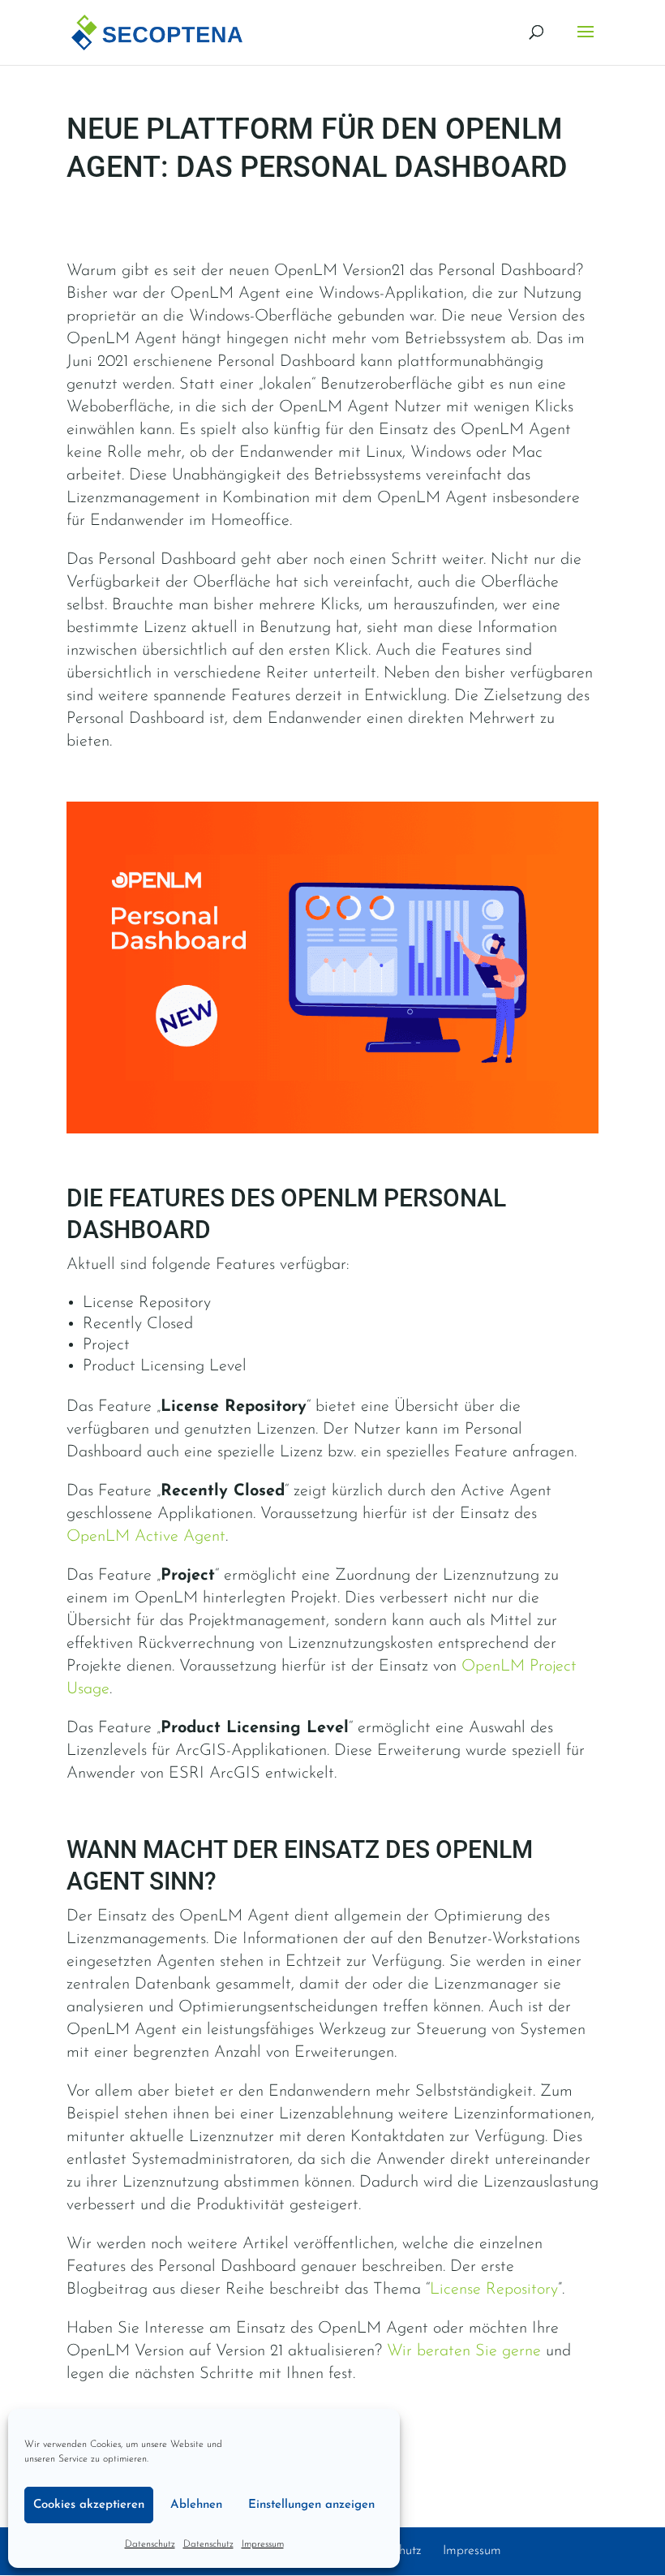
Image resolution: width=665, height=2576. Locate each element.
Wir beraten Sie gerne (464, 2351)
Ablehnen (196, 2505)
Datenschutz (150, 2544)
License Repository (494, 2290)
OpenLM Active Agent (146, 1537)
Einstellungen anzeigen (311, 2505)
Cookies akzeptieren (89, 2505)
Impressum (263, 2544)
